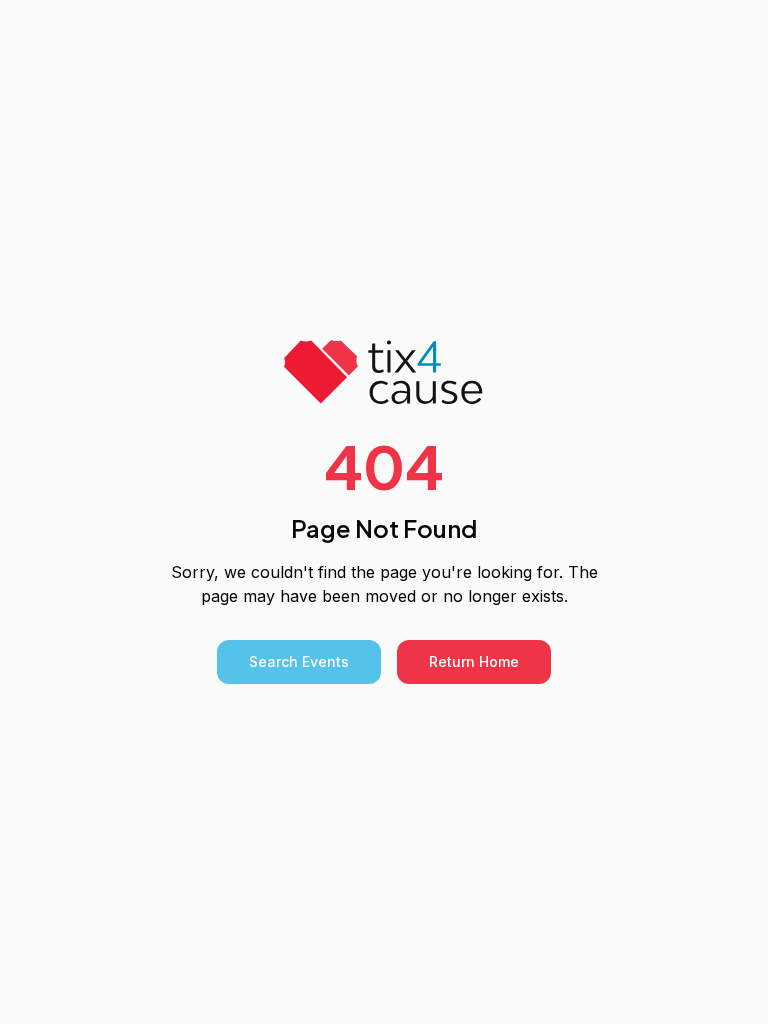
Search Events (299, 661)
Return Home (474, 661)
